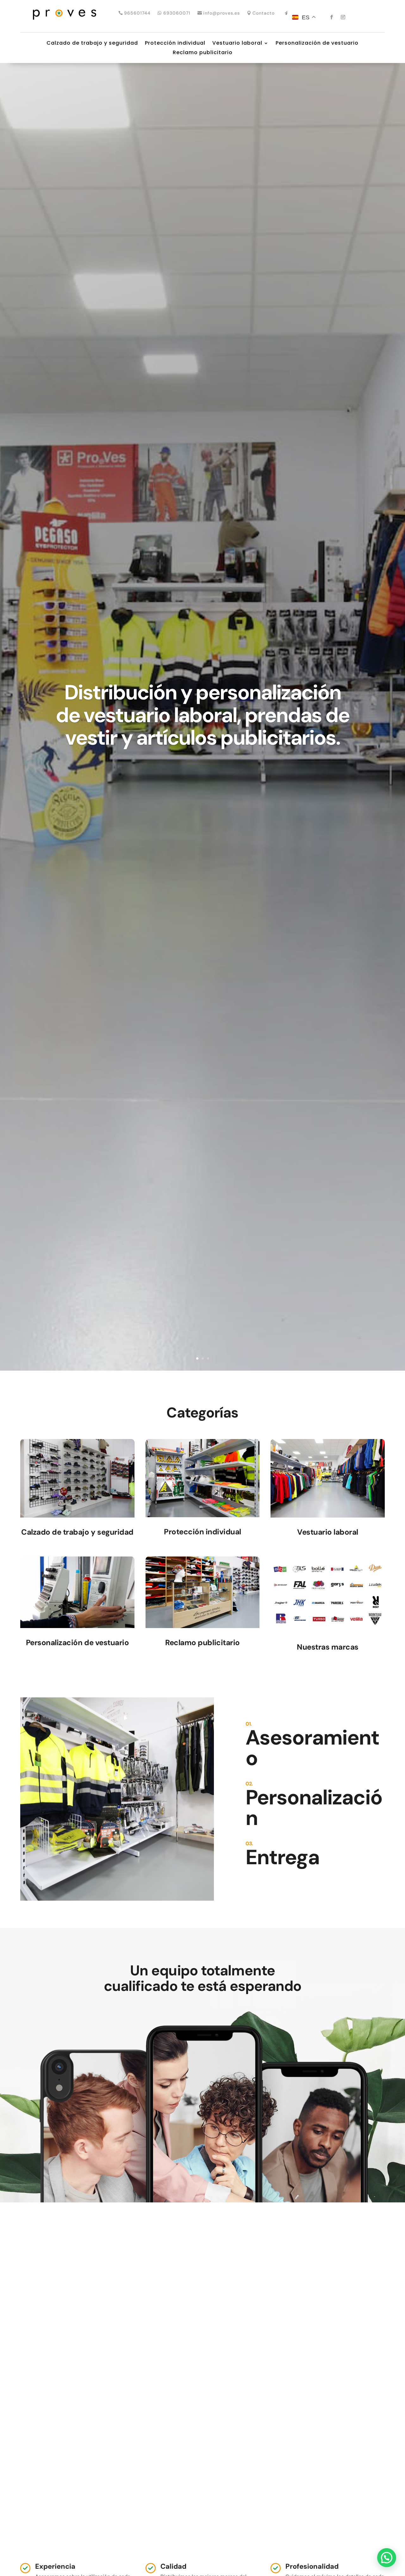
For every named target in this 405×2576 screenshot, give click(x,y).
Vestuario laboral (237, 44)
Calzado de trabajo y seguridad (92, 44)
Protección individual (175, 44)
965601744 (137, 13)
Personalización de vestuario (317, 44)
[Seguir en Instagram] (343, 17)
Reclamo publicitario (203, 53)
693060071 (177, 13)
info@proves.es (221, 13)
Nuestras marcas (328, 1647)
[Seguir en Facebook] (332, 17)
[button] (387, 2558)
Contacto (264, 13)
